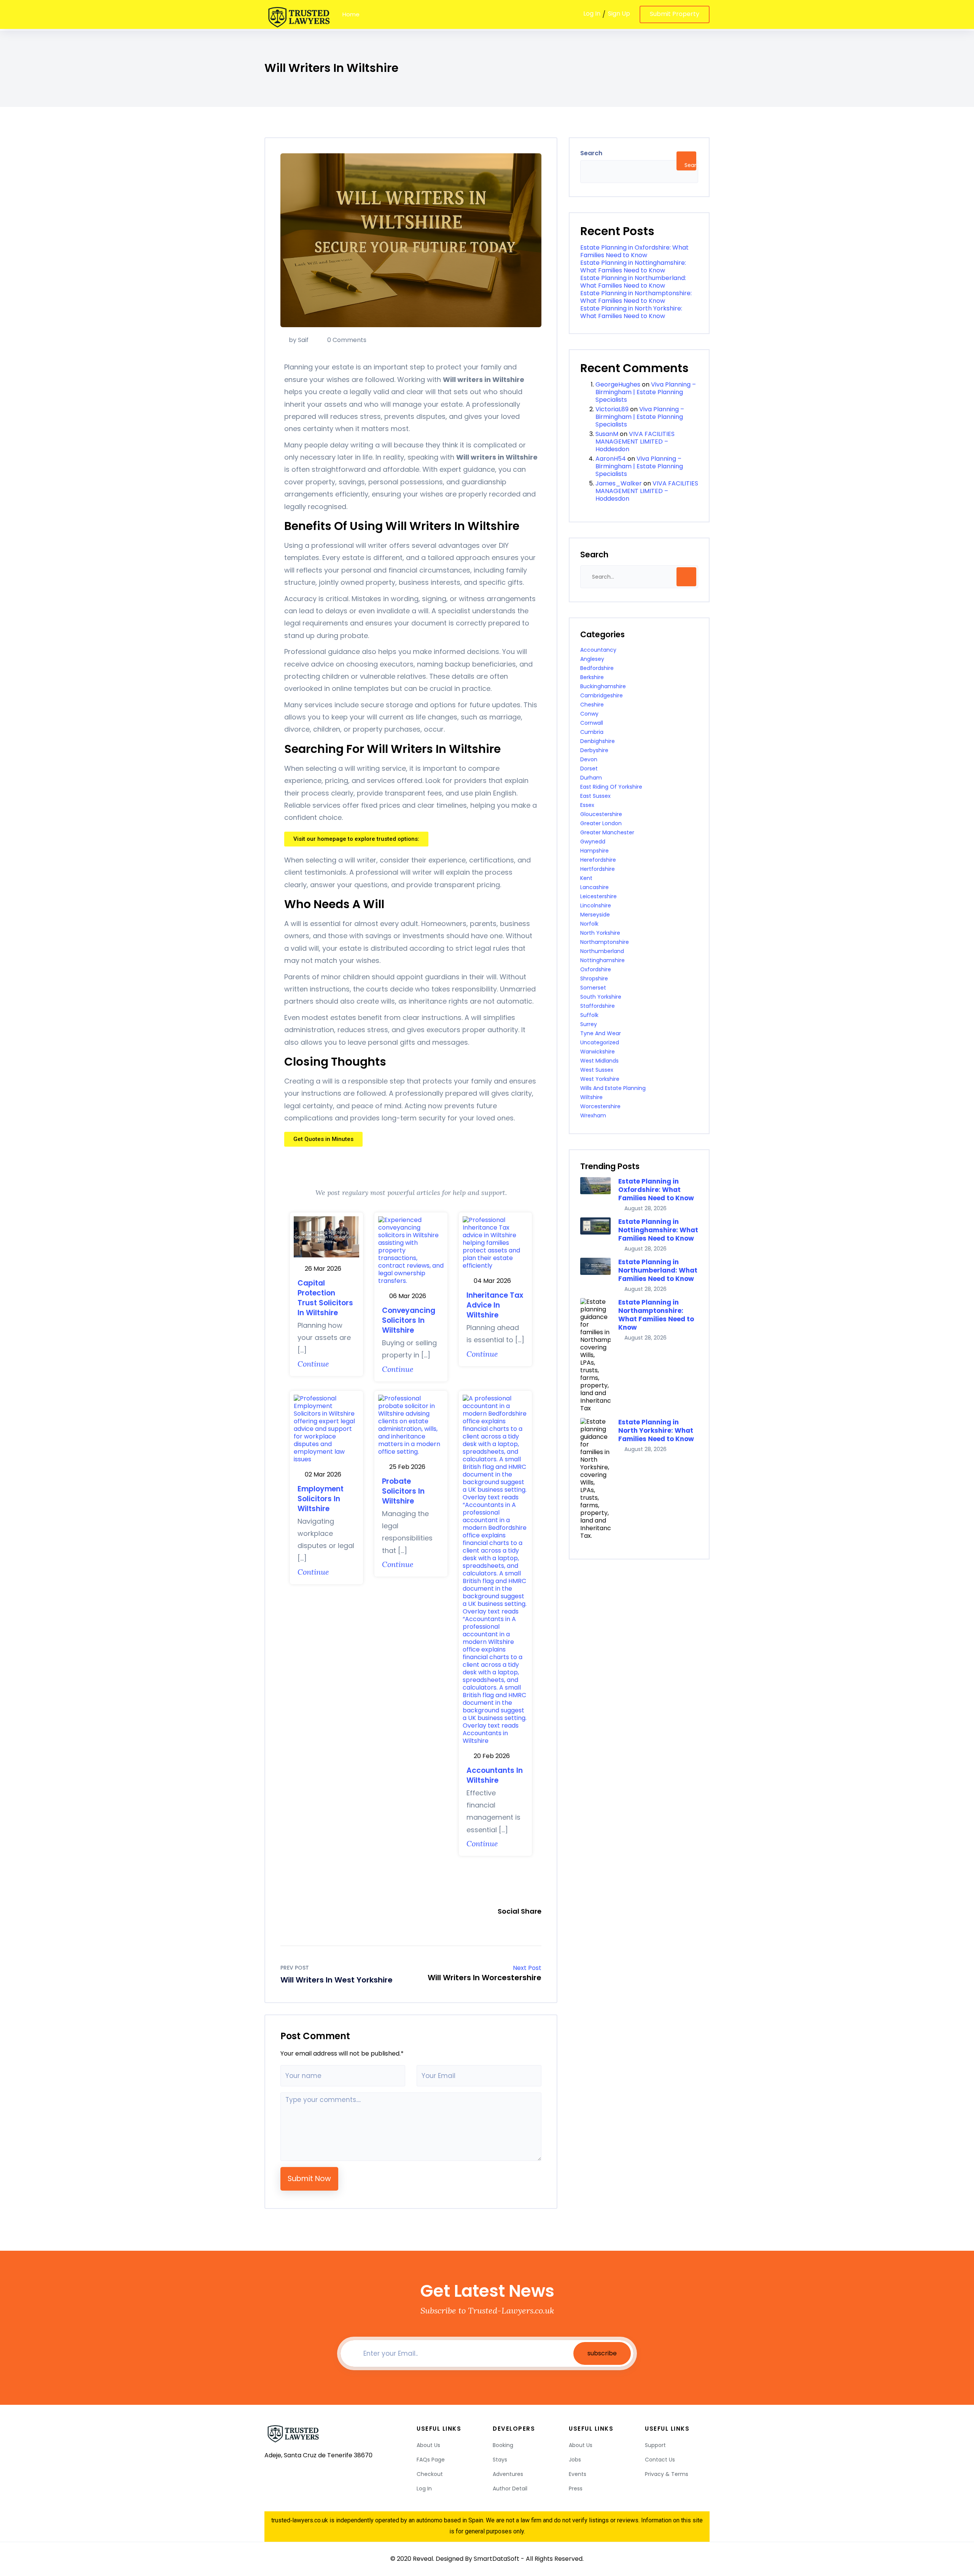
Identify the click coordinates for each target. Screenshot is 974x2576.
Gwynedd (593, 842)
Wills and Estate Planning (613, 1088)
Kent (586, 878)
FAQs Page (431, 2460)
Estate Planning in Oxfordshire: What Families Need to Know (634, 251)
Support (655, 2445)
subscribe (602, 2353)
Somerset (593, 988)
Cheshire (592, 705)
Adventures (508, 2474)
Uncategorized (600, 1042)
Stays (500, 2460)
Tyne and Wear (601, 1033)
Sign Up (619, 14)
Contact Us (660, 2460)
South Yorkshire (601, 997)
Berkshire (592, 677)
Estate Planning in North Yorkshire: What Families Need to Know (631, 312)
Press (576, 2488)
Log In (592, 14)
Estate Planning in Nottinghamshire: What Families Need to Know (633, 267)
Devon (589, 759)
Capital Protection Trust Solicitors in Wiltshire (325, 1298)
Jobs (575, 2460)
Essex (587, 805)
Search (591, 153)
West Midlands (599, 1061)
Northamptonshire (605, 942)
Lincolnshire (596, 905)
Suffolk (589, 1015)
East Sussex (595, 796)
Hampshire (594, 851)
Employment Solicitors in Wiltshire (321, 1499)
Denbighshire (598, 741)
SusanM (607, 434)
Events (578, 2474)
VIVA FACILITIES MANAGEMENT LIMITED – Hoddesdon (635, 442)
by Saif (299, 340)
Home (351, 14)
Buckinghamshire (603, 686)
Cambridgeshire (602, 695)
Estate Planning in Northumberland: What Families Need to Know (633, 282)
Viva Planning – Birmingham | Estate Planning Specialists (646, 392)
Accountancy (598, 650)
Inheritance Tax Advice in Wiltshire (495, 1305)
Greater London (601, 823)
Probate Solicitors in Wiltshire (403, 1491)
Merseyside (595, 915)
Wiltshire (591, 1097)
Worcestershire (600, 1106)
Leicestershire (598, 896)
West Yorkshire (600, 1079)
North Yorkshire (600, 933)
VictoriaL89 (612, 409)
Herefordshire (598, 860)
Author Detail (510, 2488)
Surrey (589, 1024)
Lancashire (594, 887)
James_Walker (619, 483)
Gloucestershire (601, 814)
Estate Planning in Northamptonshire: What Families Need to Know (636, 297)
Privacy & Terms (667, 2474)
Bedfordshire (597, 668)
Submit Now (309, 2179)
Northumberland (602, 951)
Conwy (589, 714)
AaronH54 (611, 459)
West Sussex (597, 1070)
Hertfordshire (598, 869)
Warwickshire (598, 1052)
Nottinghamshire (602, 960)
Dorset (589, 769)
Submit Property (675, 14)
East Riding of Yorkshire (611, 787)
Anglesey (592, 659)
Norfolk (589, 924)
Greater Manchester (607, 832)
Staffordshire (598, 1006)
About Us (428, 2445)
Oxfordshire (596, 969)
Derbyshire (594, 750)
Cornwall (592, 723)
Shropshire (594, 979)
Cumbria (592, 732)
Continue (313, 1364)
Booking (503, 2445)
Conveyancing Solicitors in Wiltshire (409, 1320)
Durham (591, 778)
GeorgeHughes (618, 384)
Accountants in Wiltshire (495, 1775)
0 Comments (346, 340)
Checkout (430, 2474)
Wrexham (593, 1115)
